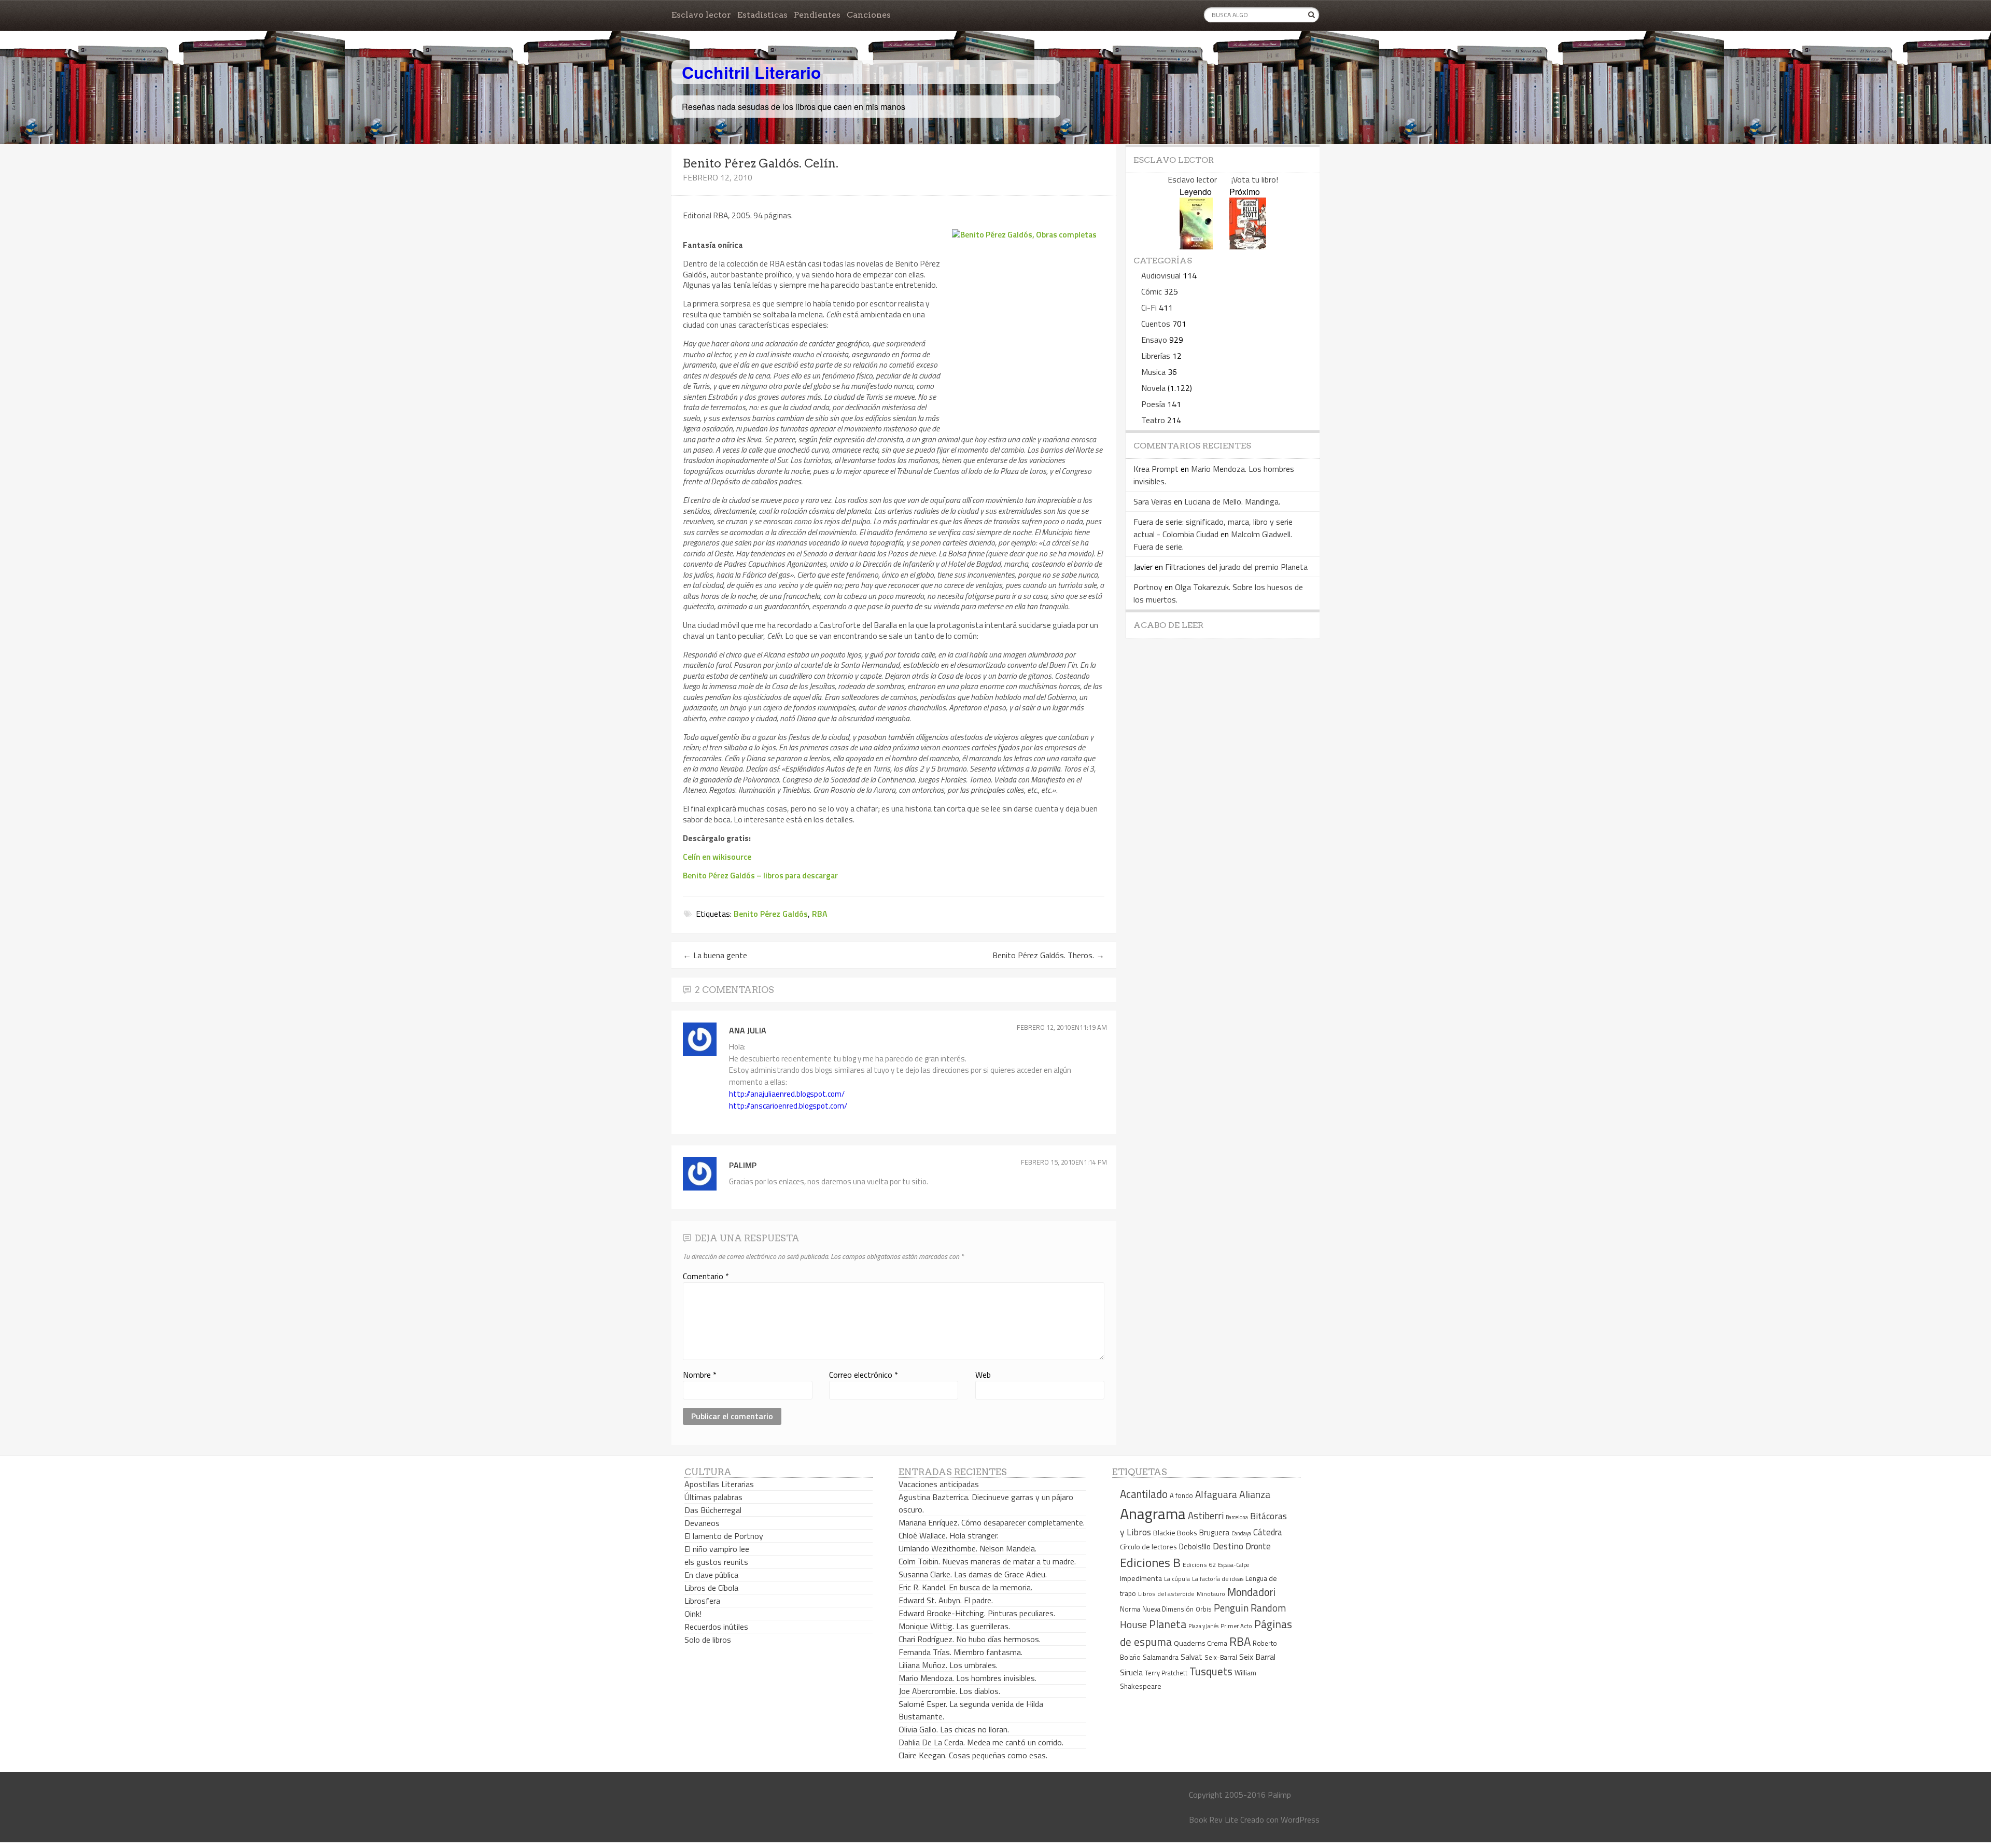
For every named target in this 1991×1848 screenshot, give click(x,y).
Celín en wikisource (717, 857)
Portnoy (1148, 587)
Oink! (693, 1614)
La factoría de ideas (1218, 1579)
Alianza (1255, 1494)
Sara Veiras (1153, 501)
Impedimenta (1141, 1578)
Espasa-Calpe (1233, 1565)
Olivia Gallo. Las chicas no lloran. (954, 1729)
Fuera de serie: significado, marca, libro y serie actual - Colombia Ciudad (1213, 528)
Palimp (743, 1165)
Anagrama (1153, 1514)
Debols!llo (1195, 1546)
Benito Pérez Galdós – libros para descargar (760, 875)
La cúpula (1177, 1579)
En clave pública (711, 1575)
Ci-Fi (1149, 307)
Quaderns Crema (1201, 1643)
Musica (1153, 372)
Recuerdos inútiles (716, 1627)
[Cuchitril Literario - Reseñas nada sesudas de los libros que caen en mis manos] (1274, 64)
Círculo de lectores (1148, 1547)
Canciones (869, 15)
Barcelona (1237, 1517)
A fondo (1181, 1495)
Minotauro (1211, 1594)
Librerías (1156, 356)
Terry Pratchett (1166, 1673)
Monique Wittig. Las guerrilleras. (954, 1626)
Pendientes (817, 15)
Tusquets (1211, 1671)
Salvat (1191, 1657)
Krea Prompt (1156, 469)
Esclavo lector (701, 15)
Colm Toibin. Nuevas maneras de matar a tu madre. (987, 1561)
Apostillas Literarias (719, 1484)
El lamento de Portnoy (724, 1536)
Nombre (700, 1375)
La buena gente (715, 955)
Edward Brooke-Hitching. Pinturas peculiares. (977, 1613)
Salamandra (1161, 1657)
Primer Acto (1236, 1626)
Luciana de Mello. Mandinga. (1232, 501)
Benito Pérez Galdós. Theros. (1048, 955)
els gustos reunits (716, 1562)
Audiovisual (1161, 275)
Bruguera (1214, 1532)
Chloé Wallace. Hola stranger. (949, 1535)
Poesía (1153, 404)
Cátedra (1268, 1532)
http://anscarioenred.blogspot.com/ (788, 1106)
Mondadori (1251, 1592)
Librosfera (702, 1601)
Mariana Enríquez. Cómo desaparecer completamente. (992, 1522)
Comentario (706, 1276)
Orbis (1204, 1609)
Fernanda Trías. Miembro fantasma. (961, 1652)
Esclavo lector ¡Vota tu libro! (1223, 179)
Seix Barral (1257, 1657)
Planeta (1168, 1624)
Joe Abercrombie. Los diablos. (949, 1691)
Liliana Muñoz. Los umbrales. (948, 1665)
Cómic (1152, 291)
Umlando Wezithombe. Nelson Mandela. (968, 1548)
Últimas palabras (713, 1497)
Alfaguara (1216, 1494)
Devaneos (702, 1523)
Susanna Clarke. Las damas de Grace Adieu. (973, 1574)
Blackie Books (1175, 1533)
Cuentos (1156, 324)
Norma (1130, 1609)
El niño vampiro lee (717, 1549)
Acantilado (1144, 1494)
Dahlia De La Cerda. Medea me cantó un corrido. (981, 1742)
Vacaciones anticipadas (939, 1484)
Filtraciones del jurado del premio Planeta (1236, 567)
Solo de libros (708, 1640)
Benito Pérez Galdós (771, 914)
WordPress (1300, 1819)
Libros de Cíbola (711, 1588)
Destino (1228, 1546)
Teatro (1153, 420)
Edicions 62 (1199, 1565)
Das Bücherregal (713, 1510)
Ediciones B (1150, 1562)
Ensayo (1154, 340)
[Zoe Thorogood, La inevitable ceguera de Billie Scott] (1248, 246)
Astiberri (1206, 1516)
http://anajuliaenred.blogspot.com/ (787, 1094)
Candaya (1241, 1533)
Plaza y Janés (1203, 1626)
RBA (820, 914)
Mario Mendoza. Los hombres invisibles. (968, 1678)
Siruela (1131, 1672)
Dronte (1258, 1546)
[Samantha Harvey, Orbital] (1196, 246)
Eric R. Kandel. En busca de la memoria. (965, 1587)
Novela (1153, 388)
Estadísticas (762, 15)
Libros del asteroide (1166, 1594)
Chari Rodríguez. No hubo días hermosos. (970, 1639)
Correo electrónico (864, 1375)
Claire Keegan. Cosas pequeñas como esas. (973, 1755)
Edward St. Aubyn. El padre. (946, 1600)
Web (983, 1375)
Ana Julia (748, 1030)
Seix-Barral (1221, 1657)
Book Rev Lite (1214, 1819)
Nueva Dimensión (1168, 1609)
